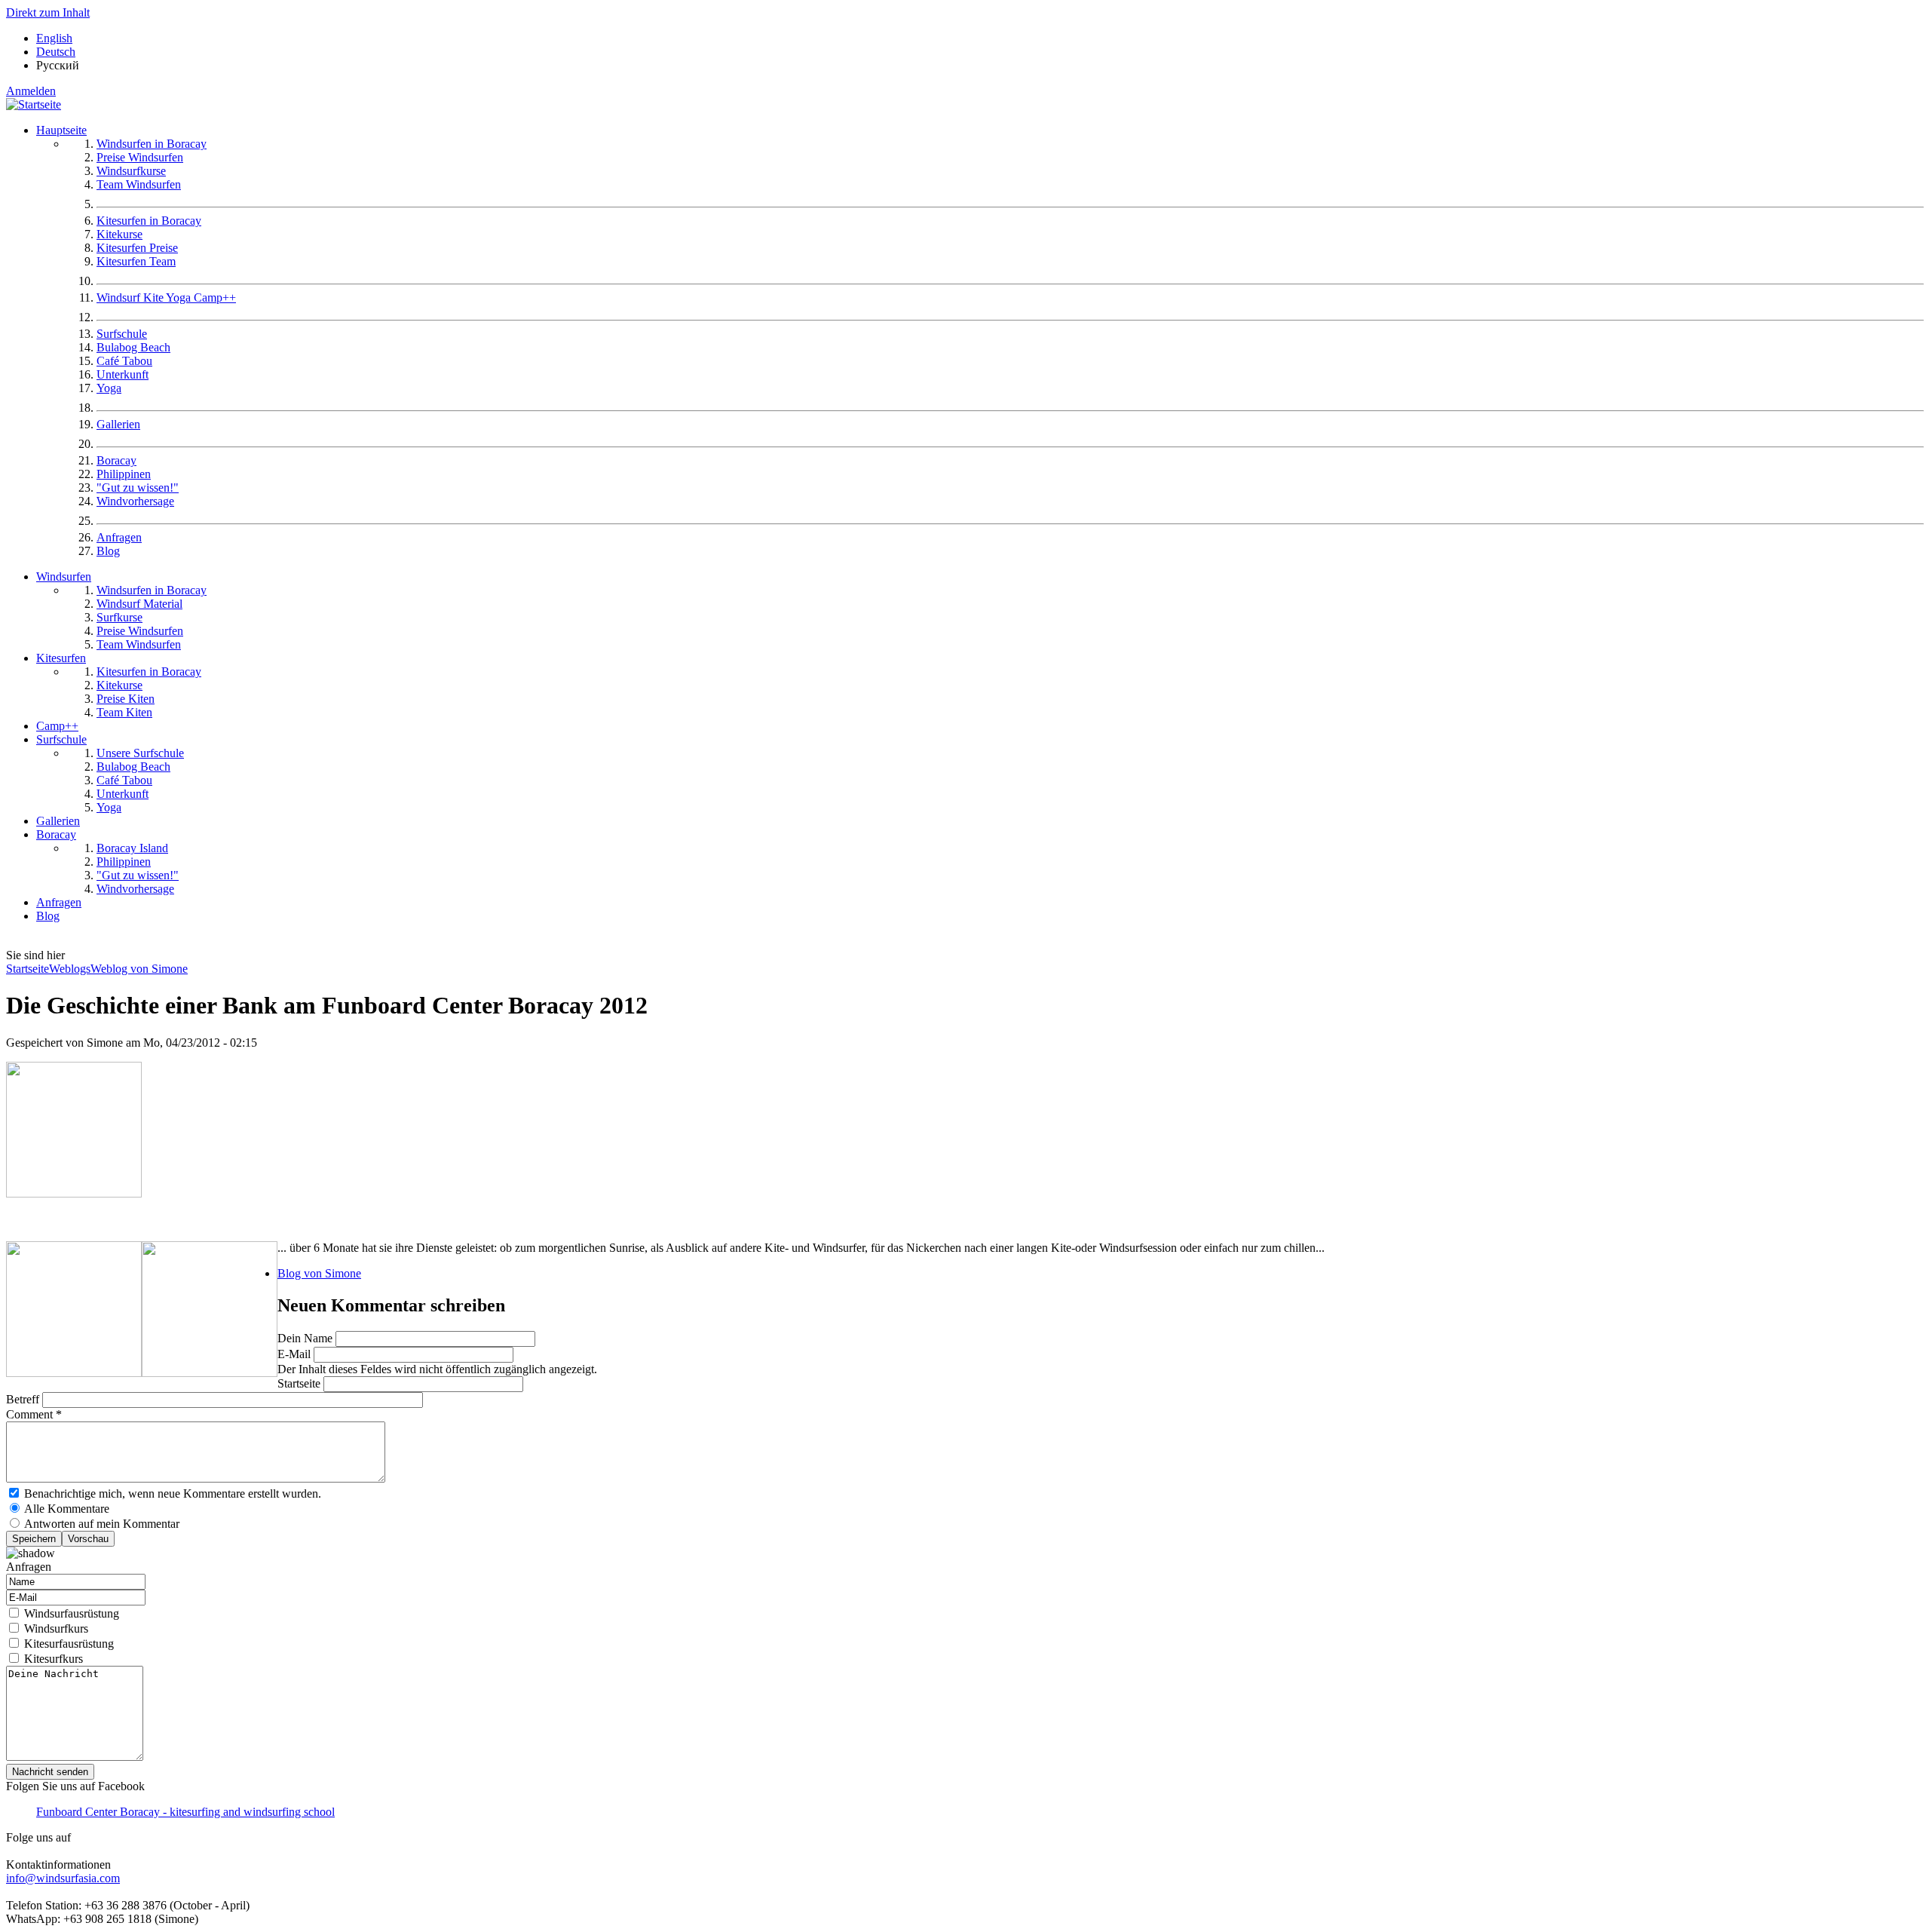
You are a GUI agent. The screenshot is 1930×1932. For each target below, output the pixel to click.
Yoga (109, 388)
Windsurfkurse (131, 171)
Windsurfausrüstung (72, 1613)
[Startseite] (34, 104)
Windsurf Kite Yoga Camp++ (166, 297)
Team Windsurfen (139, 184)
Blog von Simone (319, 1273)
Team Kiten (124, 712)
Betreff (24, 1399)
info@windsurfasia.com (63, 1878)
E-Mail (296, 1354)
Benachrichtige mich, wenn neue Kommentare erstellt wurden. (173, 1493)
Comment (34, 1414)
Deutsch (56, 52)
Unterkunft (123, 374)
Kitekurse (119, 234)
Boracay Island (132, 848)
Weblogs (70, 969)
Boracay (116, 460)
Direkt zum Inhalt (48, 12)
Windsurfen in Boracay (152, 144)
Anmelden (31, 91)
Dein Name (306, 1338)
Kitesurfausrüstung (69, 1644)
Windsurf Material (139, 604)
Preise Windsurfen (140, 157)
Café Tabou (124, 361)
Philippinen (124, 474)
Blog (108, 551)
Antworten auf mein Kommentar (102, 1524)
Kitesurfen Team (136, 261)
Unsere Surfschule (140, 753)
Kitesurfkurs (54, 1659)
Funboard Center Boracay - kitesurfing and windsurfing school (185, 1812)
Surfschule (122, 334)
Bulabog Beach (133, 347)
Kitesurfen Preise (137, 248)
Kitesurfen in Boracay (149, 221)
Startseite (28, 969)
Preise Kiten (126, 699)
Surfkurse (119, 617)
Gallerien (118, 424)
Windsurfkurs (56, 1628)
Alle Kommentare (67, 1509)
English (54, 38)
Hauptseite (61, 130)
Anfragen (119, 537)
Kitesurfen (61, 658)
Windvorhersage (135, 501)
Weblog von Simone (139, 969)
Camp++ (57, 726)
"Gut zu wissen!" (138, 488)
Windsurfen (64, 577)
